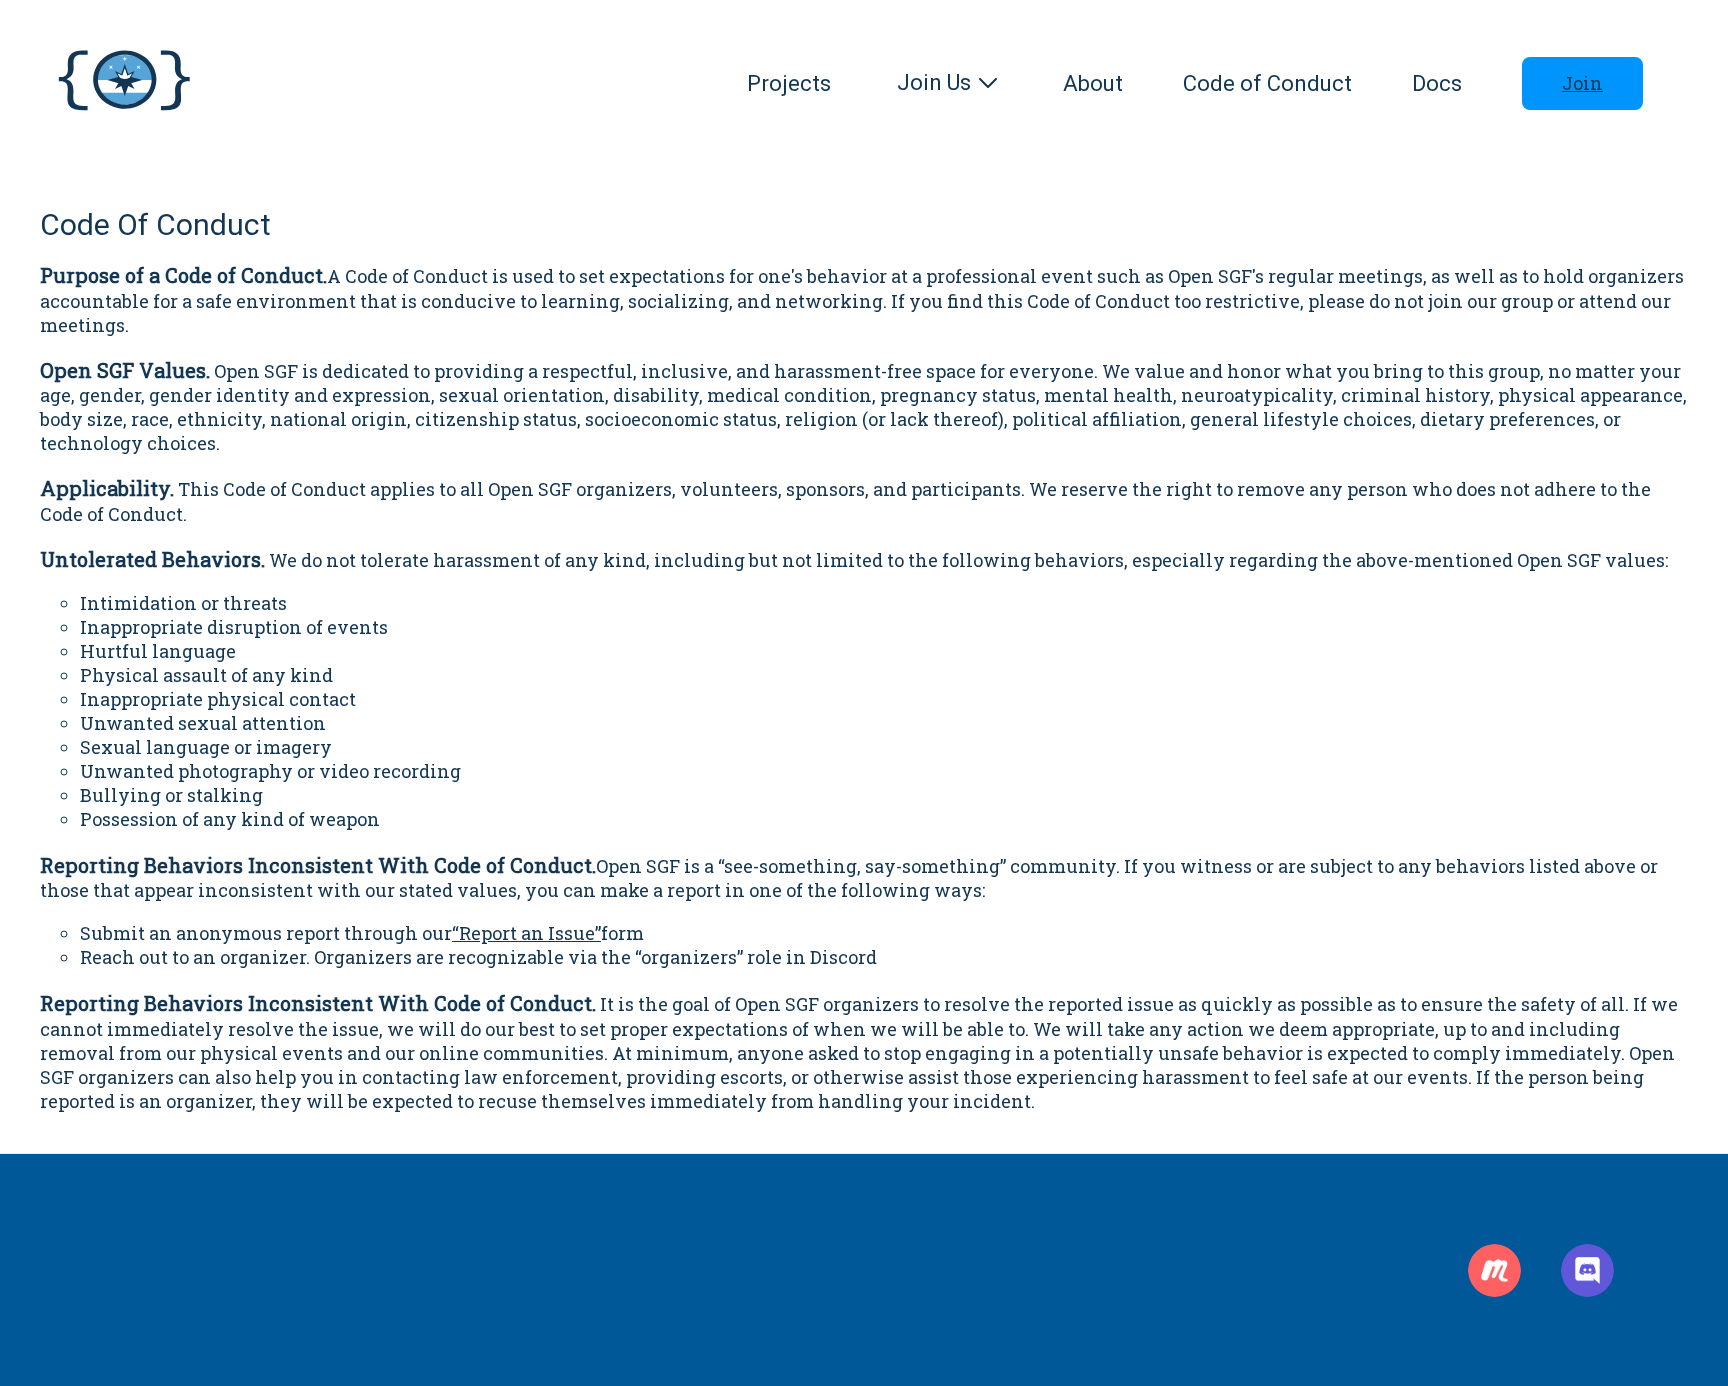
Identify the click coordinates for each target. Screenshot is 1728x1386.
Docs (1437, 83)
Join (1582, 83)
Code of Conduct (1267, 83)
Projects (789, 83)
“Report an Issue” (526, 933)
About (1093, 83)
